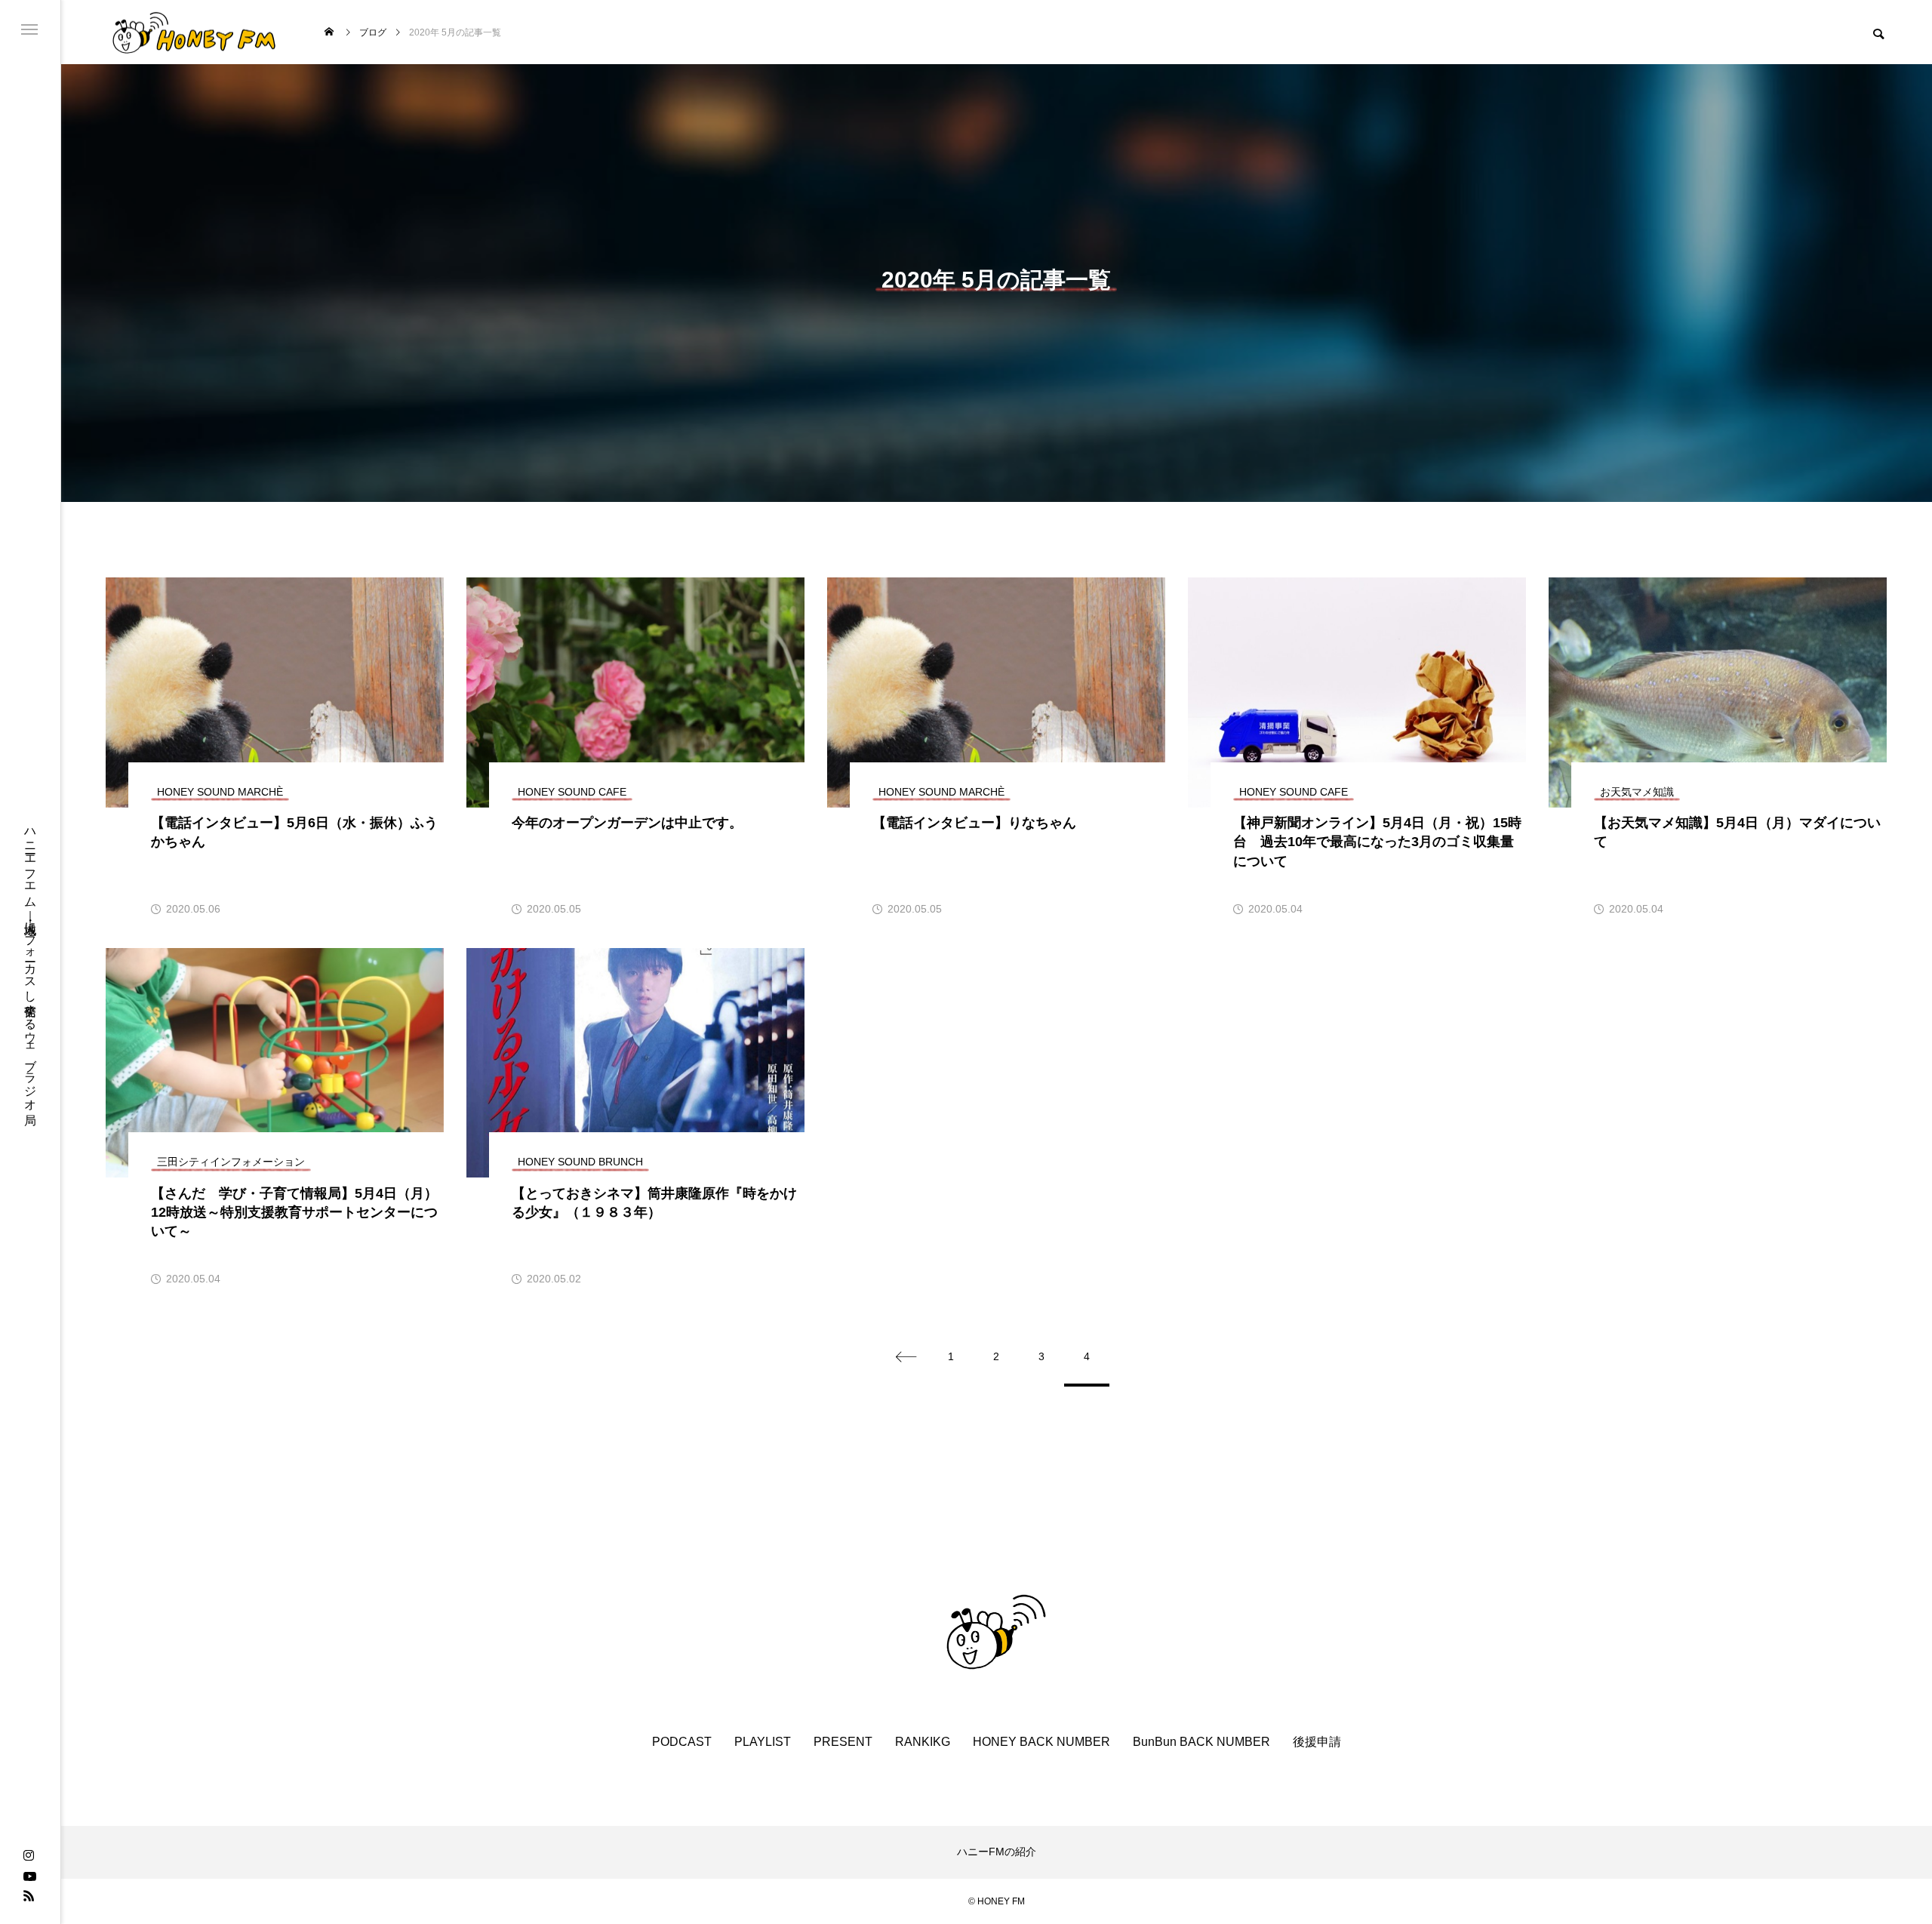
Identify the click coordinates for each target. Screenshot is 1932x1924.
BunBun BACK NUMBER (1201, 1742)
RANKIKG (923, 1742)
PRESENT (843, 1742)
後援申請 (1317, 1742)
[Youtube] (29, 1876)
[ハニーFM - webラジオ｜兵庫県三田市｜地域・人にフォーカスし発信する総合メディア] (194, 32)
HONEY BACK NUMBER (1041, 1742)
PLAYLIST (763, 1742)
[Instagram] (29, 1856)
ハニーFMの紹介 (997, 1852)
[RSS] (29, 1895)
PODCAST (682, 1742)
